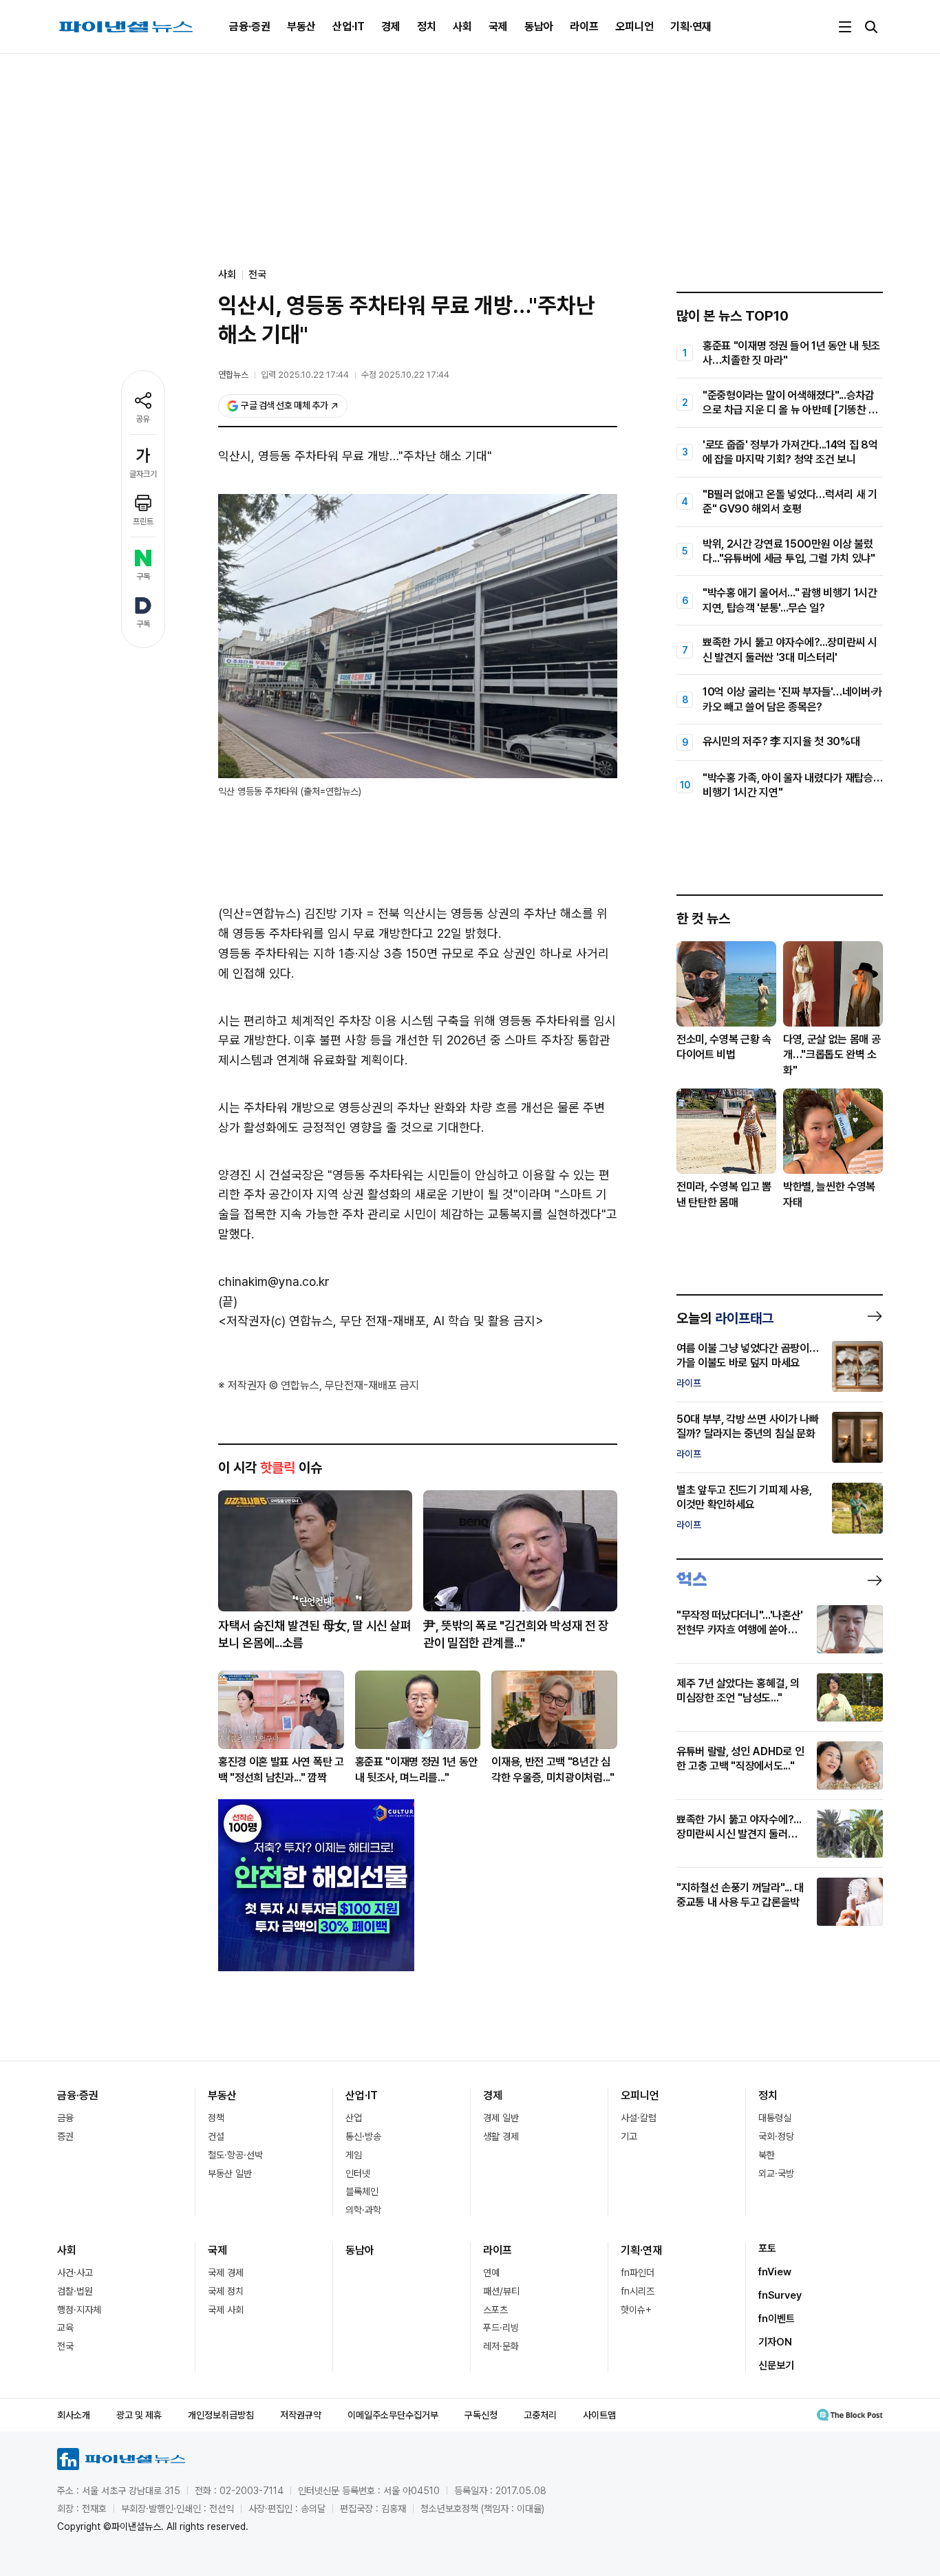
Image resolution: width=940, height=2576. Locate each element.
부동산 (301, 26)
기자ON (775, 2342)
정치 (427, 26)
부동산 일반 (230, 2173)
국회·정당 (776, 2136)
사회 (462, 26)
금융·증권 (250, 26)
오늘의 (725, 1318)
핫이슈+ (636, 2310)
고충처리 (540, 2415)
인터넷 (358, 2173)
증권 (65, 2136)
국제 (498, 26)
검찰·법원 (75, 2291)
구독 (143, 577)
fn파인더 (638, 2273)
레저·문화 (501, 2346)
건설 (216, 2136)
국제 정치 (226, 2291)
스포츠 (495, 2310)
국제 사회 (226, 2310)
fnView (775, 2272)
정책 (216, 2118)
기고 (629, 2136)
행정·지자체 (79, 2310)
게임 (354, 2155)
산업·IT (349, 26)
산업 (354, 2118)
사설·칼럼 (639, 2118)
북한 (767, 2155)
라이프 (584, 26)
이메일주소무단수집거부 (393, 2415)
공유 (143, 419)
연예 (491, 2273)
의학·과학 (363, 2210)
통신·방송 (363, 2136)
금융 (65, 2118)
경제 (391, 26)
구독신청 (481, 2415)
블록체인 (362, 2191)
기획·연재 (691, 26)
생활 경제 (501, 2136)
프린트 (143, 522)
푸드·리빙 (501, 2328)
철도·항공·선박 (235, 2155)
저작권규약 (301, 2415)
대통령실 (775, 2118)
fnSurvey (780, 2295)
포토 (767, 2248)
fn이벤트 (777, 2319)
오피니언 (634, 26)
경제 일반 (501, 2118)
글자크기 (143, 474)
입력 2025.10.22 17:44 (305, 375)
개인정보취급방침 (221, 2415)
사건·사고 (75, 2273)
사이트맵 (599, 2415)
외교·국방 (776, 2173)
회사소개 (74, 2415)
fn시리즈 (638, 2291)
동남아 (539, 26)
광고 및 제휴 (139, 2415)
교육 (65, 2328)
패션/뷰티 (501, 2291)
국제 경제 (226, 2273)
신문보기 (776, 2365)
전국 (257, 275)
